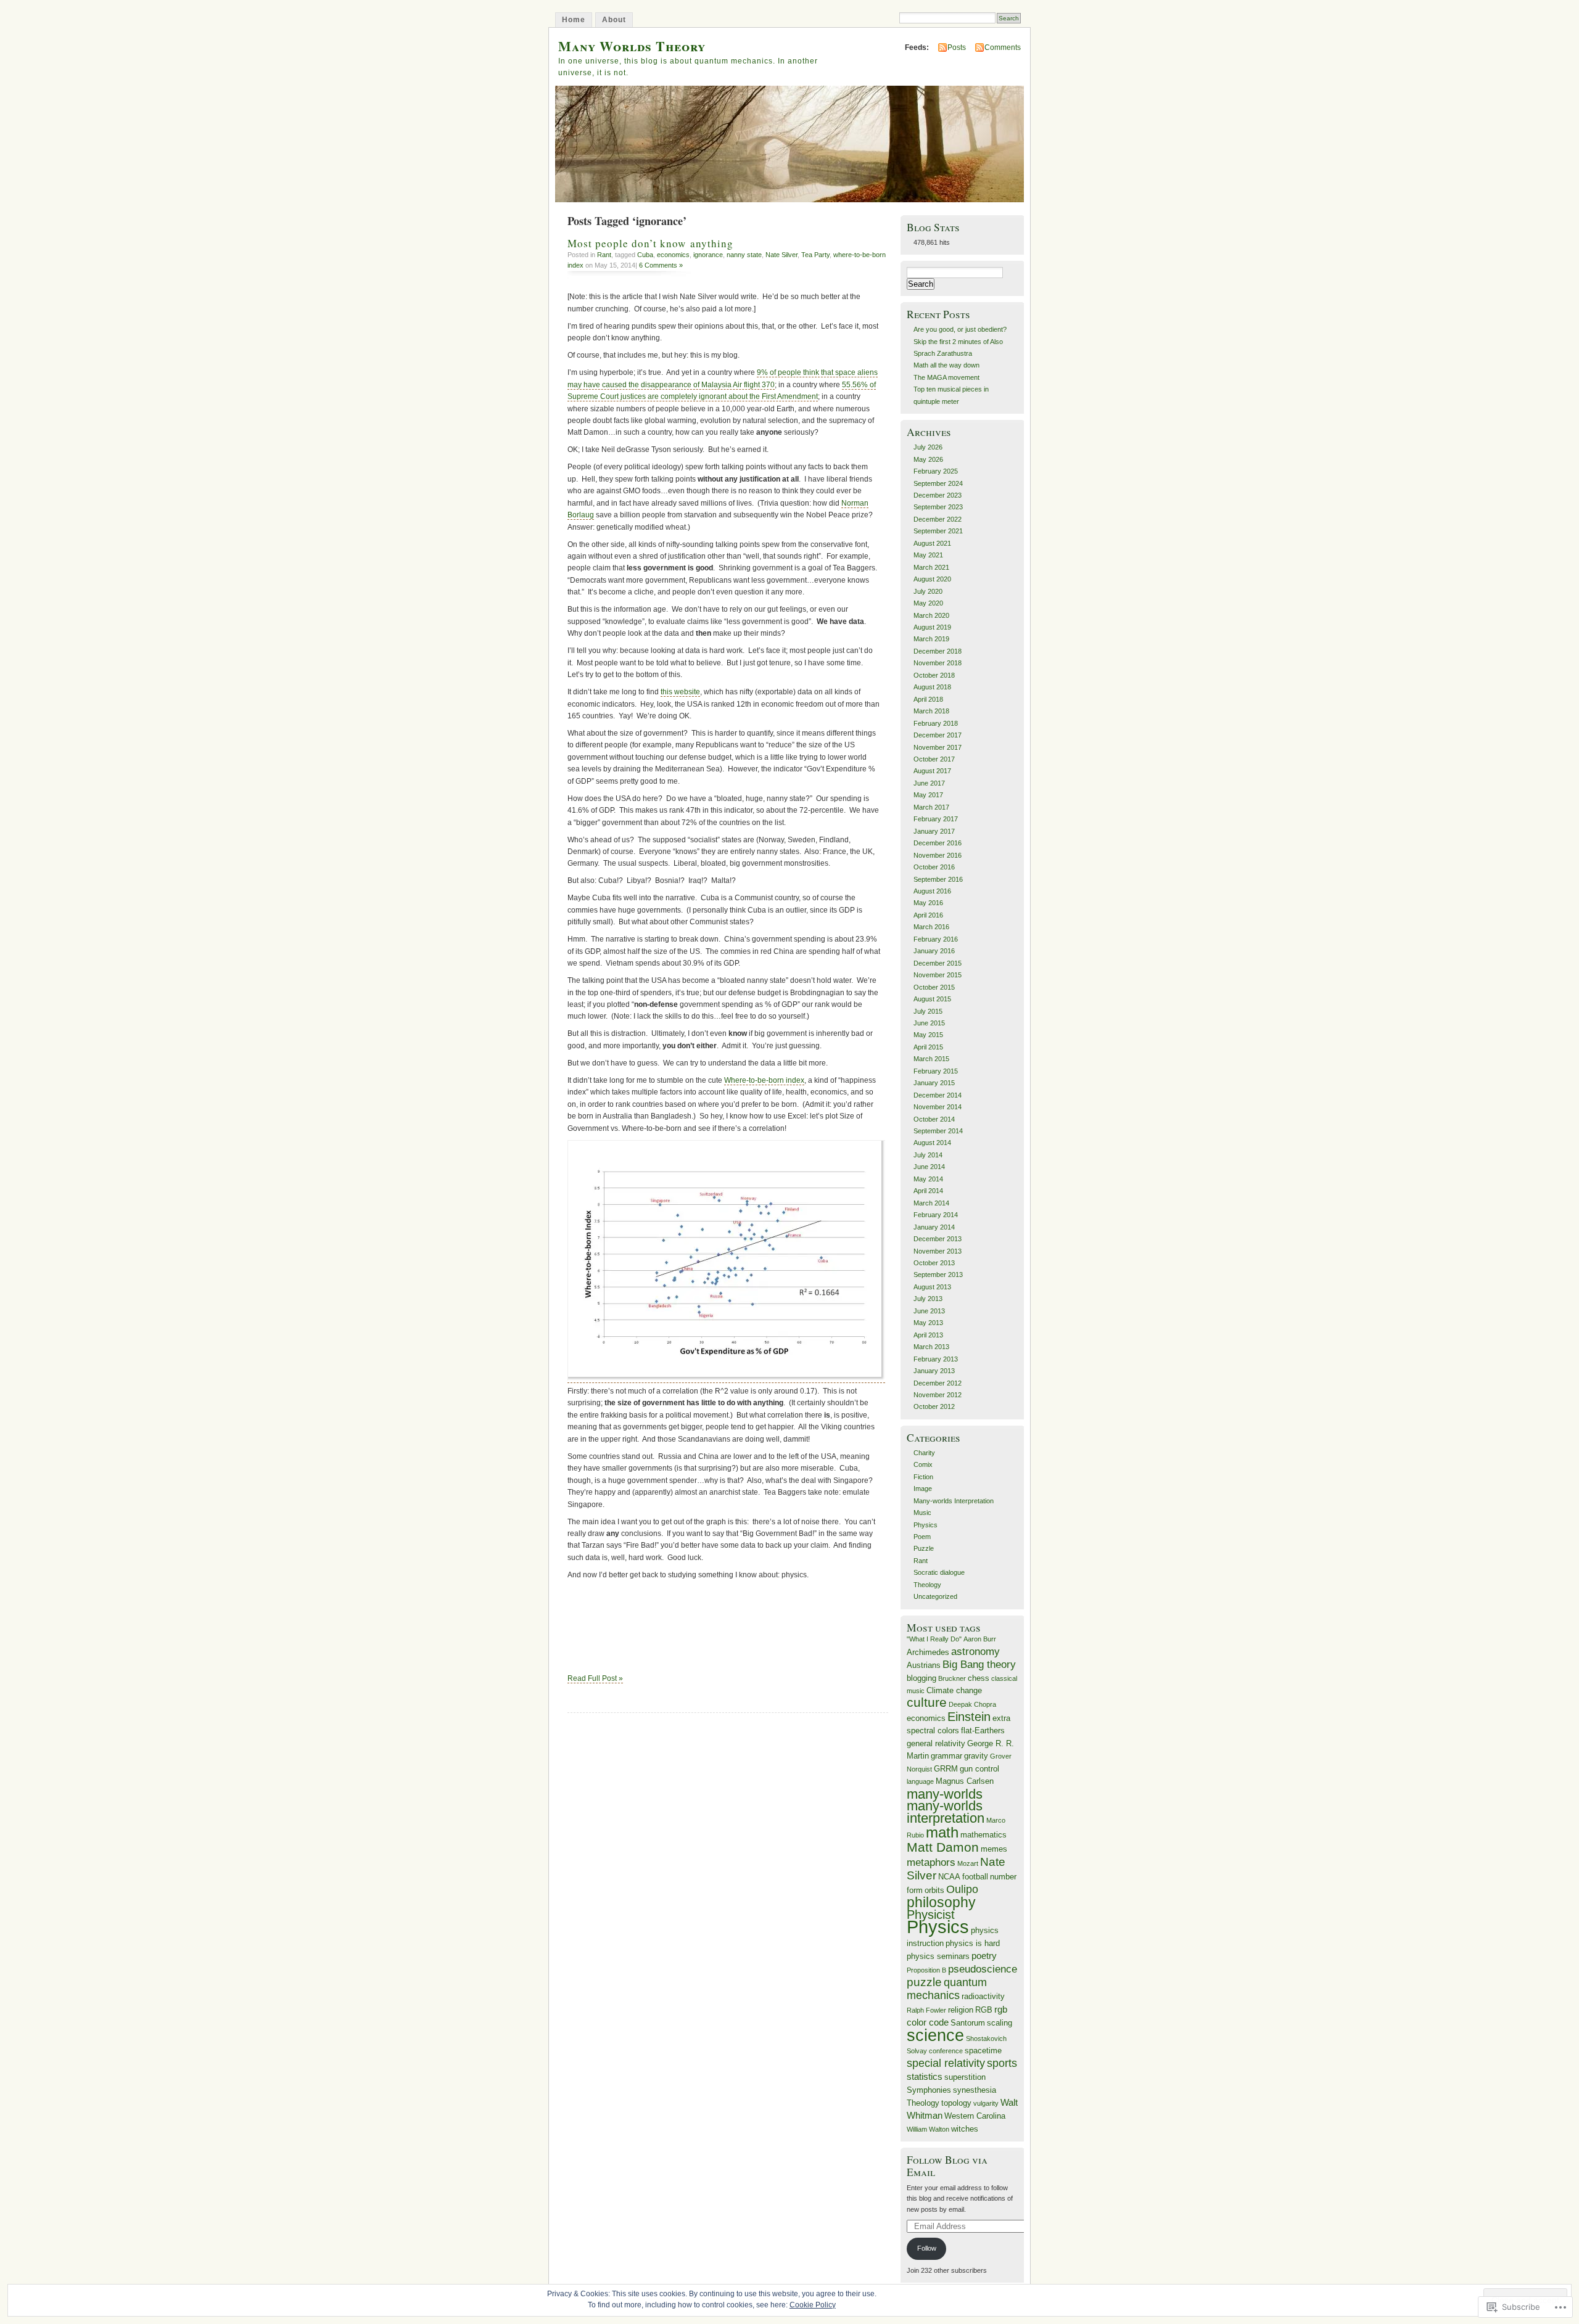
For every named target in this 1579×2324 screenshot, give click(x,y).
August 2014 (932, 1143)
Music (922, 1513)
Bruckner (952, 1678)
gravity (976, 1756)
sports (1002, 2063)
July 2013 (928, 1299)
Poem (922, 1537)
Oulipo (962, 1889)
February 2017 (936, 819)
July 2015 (928, 1011)
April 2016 (928, 915)
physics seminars (938, 1956)
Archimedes (928, 1652)
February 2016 (936, 939)
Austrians (924, 1665)
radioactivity (983, 1996)
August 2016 (932, 891)
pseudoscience (983, 1969)
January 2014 (934, 1227)
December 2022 (938, 519)
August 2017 (932, 771)
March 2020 (931, 615)
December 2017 (938, 735)
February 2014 (936, 1215)
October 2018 (934, 675)
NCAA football (963, 1877)
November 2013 (938, 1251)
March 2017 (931, 807)
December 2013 (938, 1239)
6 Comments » (661, 265)
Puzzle (924, 1548)
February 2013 (936, 1359)
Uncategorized (935, 1596)
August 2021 (932, 543)
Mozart (968, 1863)
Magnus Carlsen (965, 1781)
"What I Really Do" (934, 1639)
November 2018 (938, 663)
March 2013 (931, 1347)
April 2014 (928, 1191)
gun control (979, 1769)
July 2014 (928, 1155)
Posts (957, 47)
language (920, 1781)
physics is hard (973, 1943)
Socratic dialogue (939, 1572)
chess (979, 1678)
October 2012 (934, 1406)
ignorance (708, 255)
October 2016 (934, 867)
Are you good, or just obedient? (960, 329)
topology (956, 2103)
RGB (984, 2010)
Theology (927, 1585)
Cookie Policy (813, 2305)
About (614, 20)
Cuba (645, 255)
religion (961, 2010)
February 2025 (936, 471)
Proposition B (926, 1970)
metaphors (931, 1862)
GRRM (946, 1769)
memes (994, 1849)
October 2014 (934, 1119)
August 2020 (932, 579)
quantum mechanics (947, 1989)
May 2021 (928, 555)
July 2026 (928, 447)
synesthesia (975, 2090)
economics (673, 255)
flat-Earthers (983, 1731)
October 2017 (934, 759)
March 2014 (931, 1203)
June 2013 (929, 1311)
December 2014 (938, 1095)
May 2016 (928, 903)
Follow (927, 2248)
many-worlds (945, 1794)
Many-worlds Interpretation (954, 1501)
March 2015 (931, 1059)
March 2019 (931, 639)
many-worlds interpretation (946, 1812)
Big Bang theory (979, 1665)
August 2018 (932, 687)
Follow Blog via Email (947, 2166)
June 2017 (929, 783)
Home (574, 20)
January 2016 (934, 951)
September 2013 (938, 1275)
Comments (1003, 47)
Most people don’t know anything (650, 243)
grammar (946, 1756)
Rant (604, 255)
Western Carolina (975, 2116)
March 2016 (931, 927)
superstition (965, 2077)
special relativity (946, 2063)
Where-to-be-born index (764, 1080)
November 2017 (938, 747)
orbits (934, 1890)
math (942, 1832)
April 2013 (928, 1335)
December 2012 (938, 1383)
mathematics (983, 1835)
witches (965, 2129)
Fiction (923, 1477)
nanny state (744, 255)
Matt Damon (943, 1847)
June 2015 (929, 1023)
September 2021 (938, 531)
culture (927, 1702)
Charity (924, 1453)
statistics (925, 2076)
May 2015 (928, 1035)
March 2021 (931, 567)
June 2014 (929, 1167)
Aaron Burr (980, 1639)
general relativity (936, 1743)
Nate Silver (781, 255)
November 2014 (938, 1107)
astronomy (975, 1652)
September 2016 (938, 879)
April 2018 (928, 699)
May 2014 (928, 1179)
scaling (1000, 2023)
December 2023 (938, 495)
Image (923, 1488)
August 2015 (932, 999)
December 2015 (938, 963)
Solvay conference (935, 2051)
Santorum (968, 2023)
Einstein (969, 1717)
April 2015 (928, 1047)
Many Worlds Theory (632, 46)
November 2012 (938, 1395)
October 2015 (934, 987)
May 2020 (928, 603)
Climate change (954, 1690)
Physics (926, 1525)
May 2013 (928, 1323)
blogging (921, 1678)
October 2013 (934, 1263)
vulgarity (986, 2103)
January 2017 (934, 831)
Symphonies (929, 2090)
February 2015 (936, 1071)
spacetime (983, 2051)
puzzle (924, 1982)
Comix (923, 1464)
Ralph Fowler (926, 2010)
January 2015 (934, 1083)
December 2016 (938, 843)
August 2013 (932, 1287)
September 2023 (938, 507)
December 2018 (938, 651)
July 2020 (928, 591)
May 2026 (928, 459)
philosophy (941, 1902)
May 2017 (928, 795)
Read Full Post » (595, 1678)
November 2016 (938, 855)
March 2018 (931, 711)
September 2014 (938, 1131)
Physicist (931, 1915)
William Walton (928, 2129)
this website (680, 692)
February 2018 (936, 723)
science (935, 2035)
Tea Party (815, 255)
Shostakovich (986, 2039)
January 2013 (934, 1371)
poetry (984, 1956)
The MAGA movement (946, 377)
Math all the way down (946, 365)
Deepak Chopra (972, 1704)
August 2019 (932, 627)
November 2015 (938, 975)
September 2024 (938, 483)
